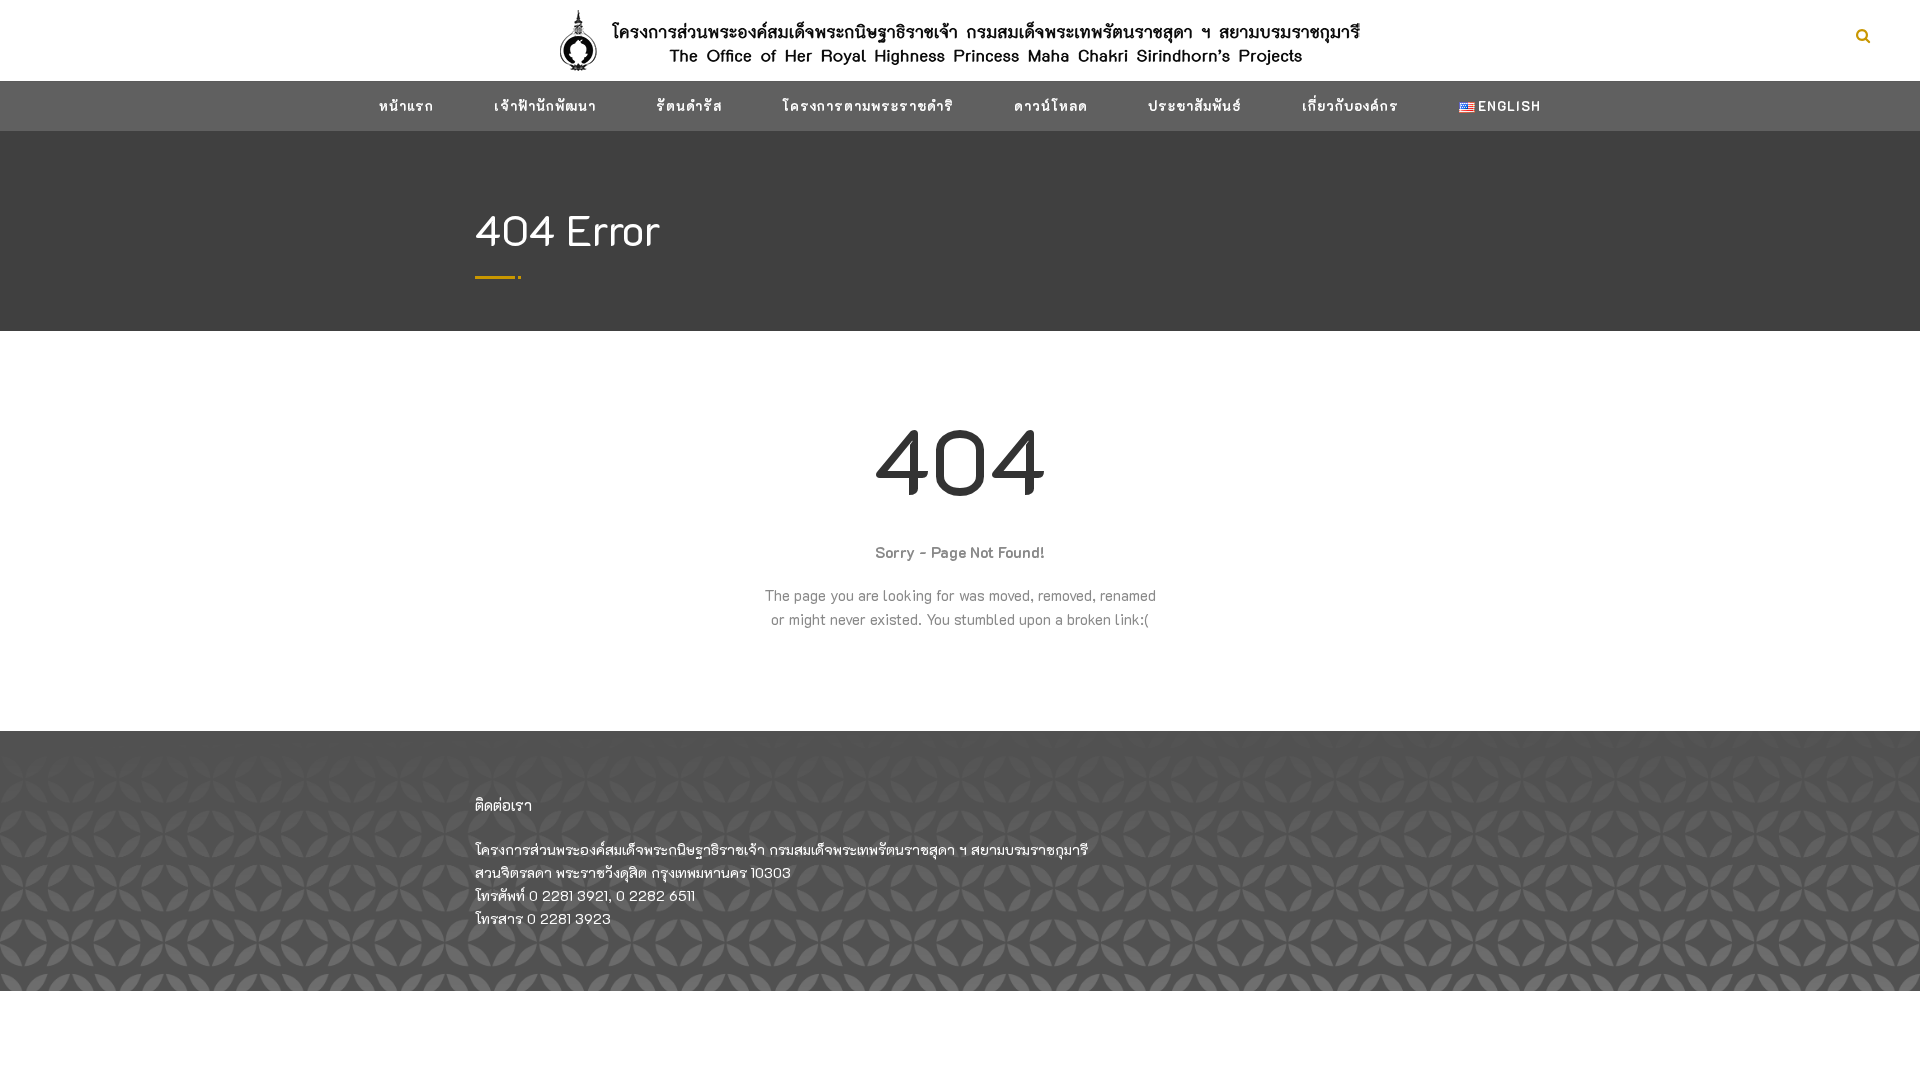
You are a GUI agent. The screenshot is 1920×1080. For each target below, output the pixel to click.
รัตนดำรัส (689, 105)
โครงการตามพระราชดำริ (868, 105)
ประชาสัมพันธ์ (1195, 105)
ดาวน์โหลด (1051, 105)
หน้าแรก (406, 105)
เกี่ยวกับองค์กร (1350, 105)
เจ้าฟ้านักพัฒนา (545, 105)
